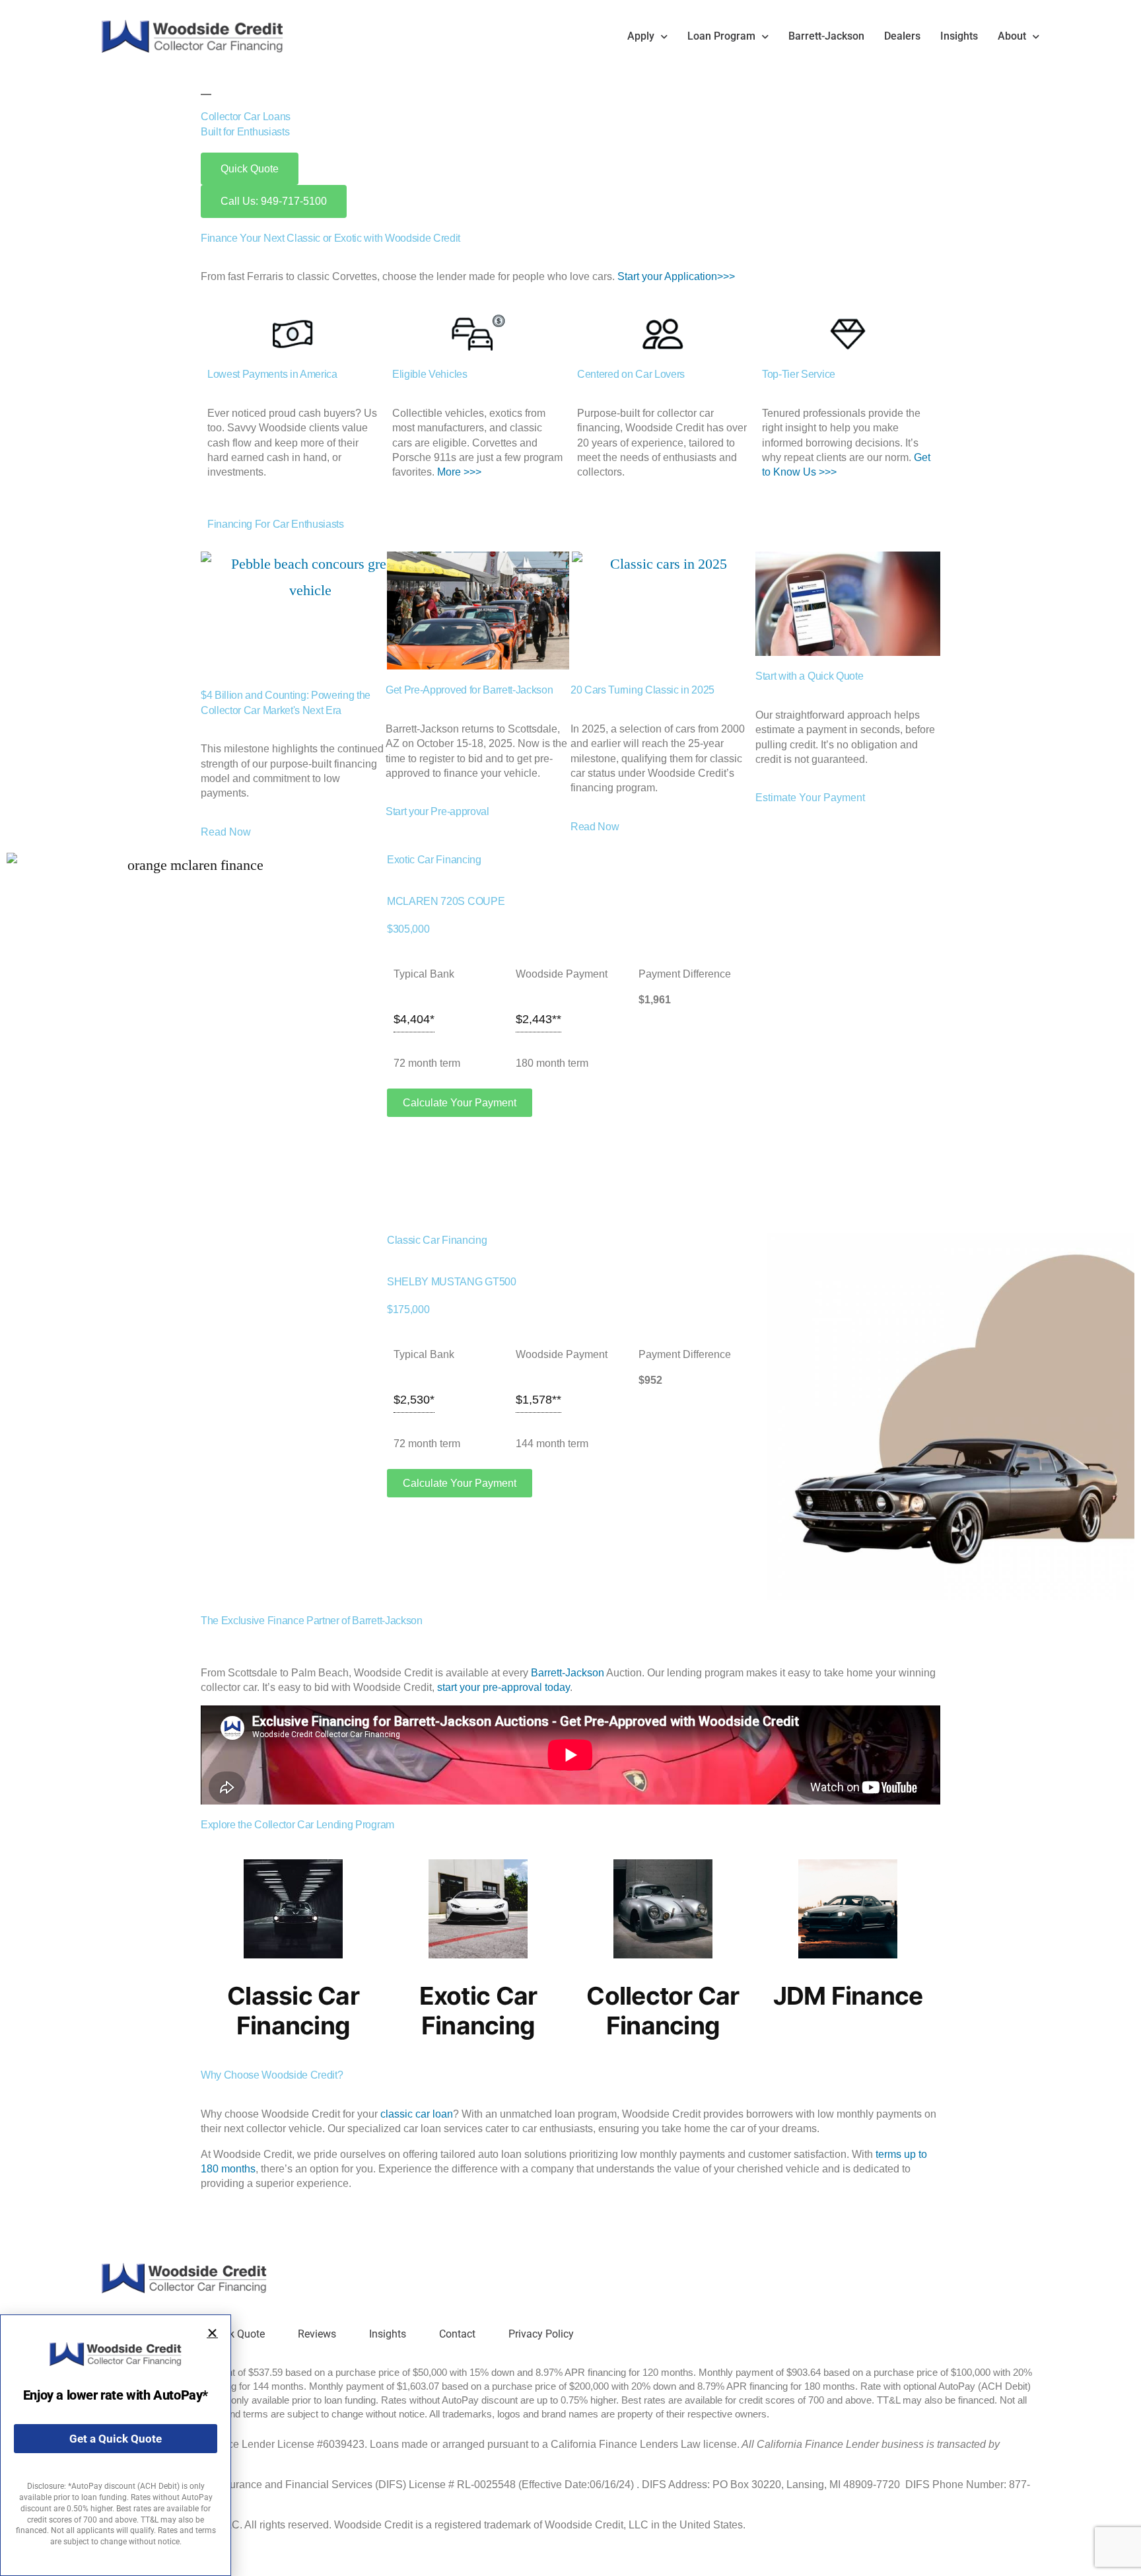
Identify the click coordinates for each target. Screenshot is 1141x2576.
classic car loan (417, 2114)
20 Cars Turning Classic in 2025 (642, 690)
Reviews (317, 2334)
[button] (212, 2333)
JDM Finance (848, 1996)
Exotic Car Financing (478, 2011)
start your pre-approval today (503, 1687)
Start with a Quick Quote (809, 676)
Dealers (902, 36)
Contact (457, 2334)
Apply (641, 36)
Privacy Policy (541, 2334)
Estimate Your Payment (810, 798)
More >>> (459, 472)
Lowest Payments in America (272, 374)
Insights (959, 36)
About (1012, 36)
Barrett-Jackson (826, 36)
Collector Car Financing (663, 2011)
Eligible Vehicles (430, 374)
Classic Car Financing (293, 2011)
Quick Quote (236, 2334)
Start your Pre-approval (437, 811)
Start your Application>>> (676, 276)
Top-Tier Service (799, 374)
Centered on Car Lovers (631, 374)
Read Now (226, 832)
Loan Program (721, 36)
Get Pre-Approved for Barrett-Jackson (469, 690)
